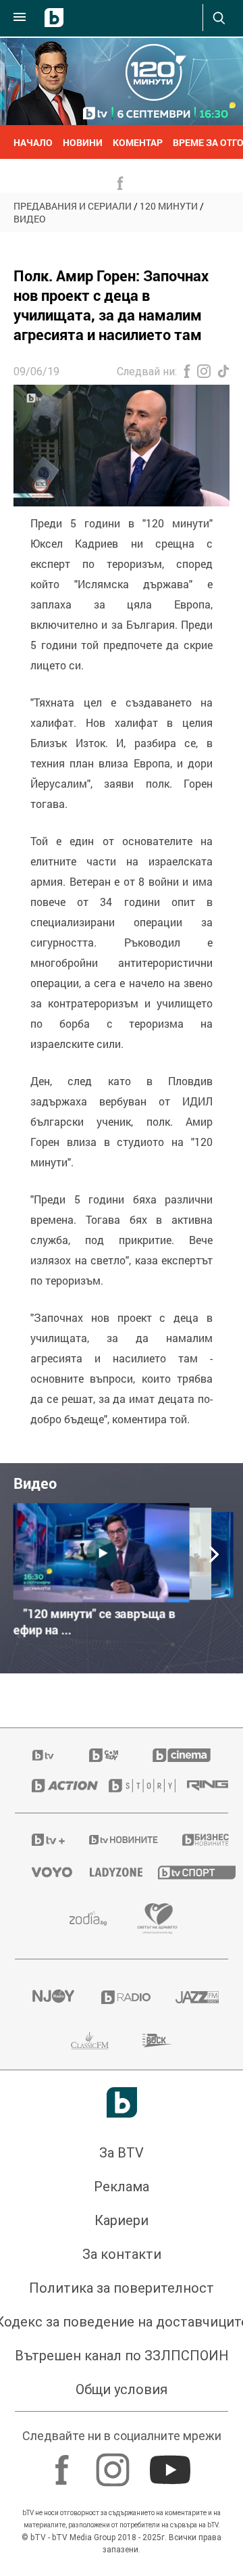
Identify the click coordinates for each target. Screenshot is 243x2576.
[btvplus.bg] (43, 1840)
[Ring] (199, 1786)
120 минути (169, 206)
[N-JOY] (50, 1997)
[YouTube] (172, 2463)
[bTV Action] (53, 1786)
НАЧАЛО (33, 142)
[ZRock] (158, 2041)
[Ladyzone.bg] (107, 1872)
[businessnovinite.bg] (197, 1840)
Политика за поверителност (122, 2288)
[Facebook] (64, 2463)
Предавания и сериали (73, 206)
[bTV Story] (131, 1786)
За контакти (122, 2254)
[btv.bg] (44, 1755)
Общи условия (122, 2389)
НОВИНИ (83, 142)
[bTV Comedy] (104, 1755)
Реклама (122, 2187)
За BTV (122, 2153)
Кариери (122, 2220)
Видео (30, 219)
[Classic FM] (90, 2041)
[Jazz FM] (193, 1997)
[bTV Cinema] (182, 1755)
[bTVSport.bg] (185, 1872)
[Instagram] (114, 2463)
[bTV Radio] (122, 1997)
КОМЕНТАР (138, 142)
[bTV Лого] (122, 2102)
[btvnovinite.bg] (118, 1840)
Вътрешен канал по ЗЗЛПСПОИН (122, 2356)
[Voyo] (44, 1872)
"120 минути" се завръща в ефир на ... (94, 1622)
